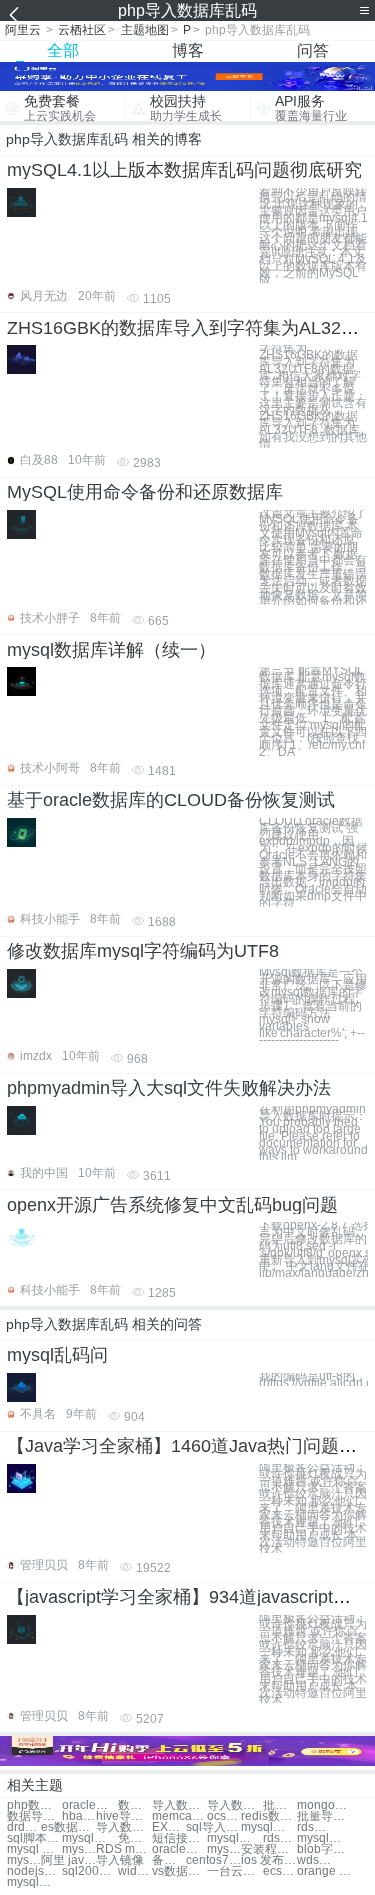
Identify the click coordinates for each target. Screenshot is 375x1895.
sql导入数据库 (213, 1827)
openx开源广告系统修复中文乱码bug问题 (172, 1205)
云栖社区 (82, 30)
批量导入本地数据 (324, 1816)
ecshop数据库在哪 (280, 1871)
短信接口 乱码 (179, 1838)
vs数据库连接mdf (179, 1871)
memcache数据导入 (179, 1816)
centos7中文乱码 (213, 1860)
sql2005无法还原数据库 (89, 1871)
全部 (63, 50)
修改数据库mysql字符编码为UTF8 (143, 951)
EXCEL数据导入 (169, 1827)
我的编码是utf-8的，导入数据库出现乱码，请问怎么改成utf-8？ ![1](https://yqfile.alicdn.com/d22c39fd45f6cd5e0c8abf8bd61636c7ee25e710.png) (313, 1380)
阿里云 (23, 30)
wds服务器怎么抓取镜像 (314, 1860)
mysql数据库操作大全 (34, 1882)
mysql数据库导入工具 (89, 1838)
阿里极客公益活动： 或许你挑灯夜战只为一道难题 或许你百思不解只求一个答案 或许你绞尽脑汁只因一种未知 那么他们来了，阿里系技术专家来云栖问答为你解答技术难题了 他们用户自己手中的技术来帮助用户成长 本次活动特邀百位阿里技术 (313, 1508)
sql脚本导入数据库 (34, 1838)
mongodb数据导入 (324, 1805)
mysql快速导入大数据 (24, 1860)
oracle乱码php (89, 1805)
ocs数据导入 (224, 1816)
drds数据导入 (24, 1827)
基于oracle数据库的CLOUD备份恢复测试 (171, 800)
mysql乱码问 (57, 1355)
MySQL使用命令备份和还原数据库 (145, 492)
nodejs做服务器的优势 (34, 1871)
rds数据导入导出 (314, 1827)
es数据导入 (68, 1827)
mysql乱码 (234, 1838)
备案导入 (169, 1860)
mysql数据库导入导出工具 (79, 1849)
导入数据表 (123, 1827)
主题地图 (145, 30)
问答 (313, 50)
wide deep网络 (135, 1871)
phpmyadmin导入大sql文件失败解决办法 (169, 1088)
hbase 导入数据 (79, 1816)
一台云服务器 (234, 1871)
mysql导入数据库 (268, 1827)
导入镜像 (120, 1860)
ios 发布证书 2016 (268, 1860)
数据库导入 (135, 1805)
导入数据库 (179, 1805)
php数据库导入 (34, 1805)
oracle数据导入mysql (179, 1849)
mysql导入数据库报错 (324, 1838)
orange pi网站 (324, 1871)
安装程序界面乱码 (268, 1849)
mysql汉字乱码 (224, 1849)
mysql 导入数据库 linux (34, 1849)
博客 (188, 50)
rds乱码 (280, 1838)
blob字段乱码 (324, 1849)
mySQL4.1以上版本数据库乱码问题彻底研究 (184, 170)
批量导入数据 (280, 1805)
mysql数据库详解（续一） (111, 650)
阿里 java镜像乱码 (68, 1860)
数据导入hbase (34, 1816)
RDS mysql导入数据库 (123, 1849)
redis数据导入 (268, 1816)
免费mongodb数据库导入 (135, 1838)
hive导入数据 (123, 1816)
